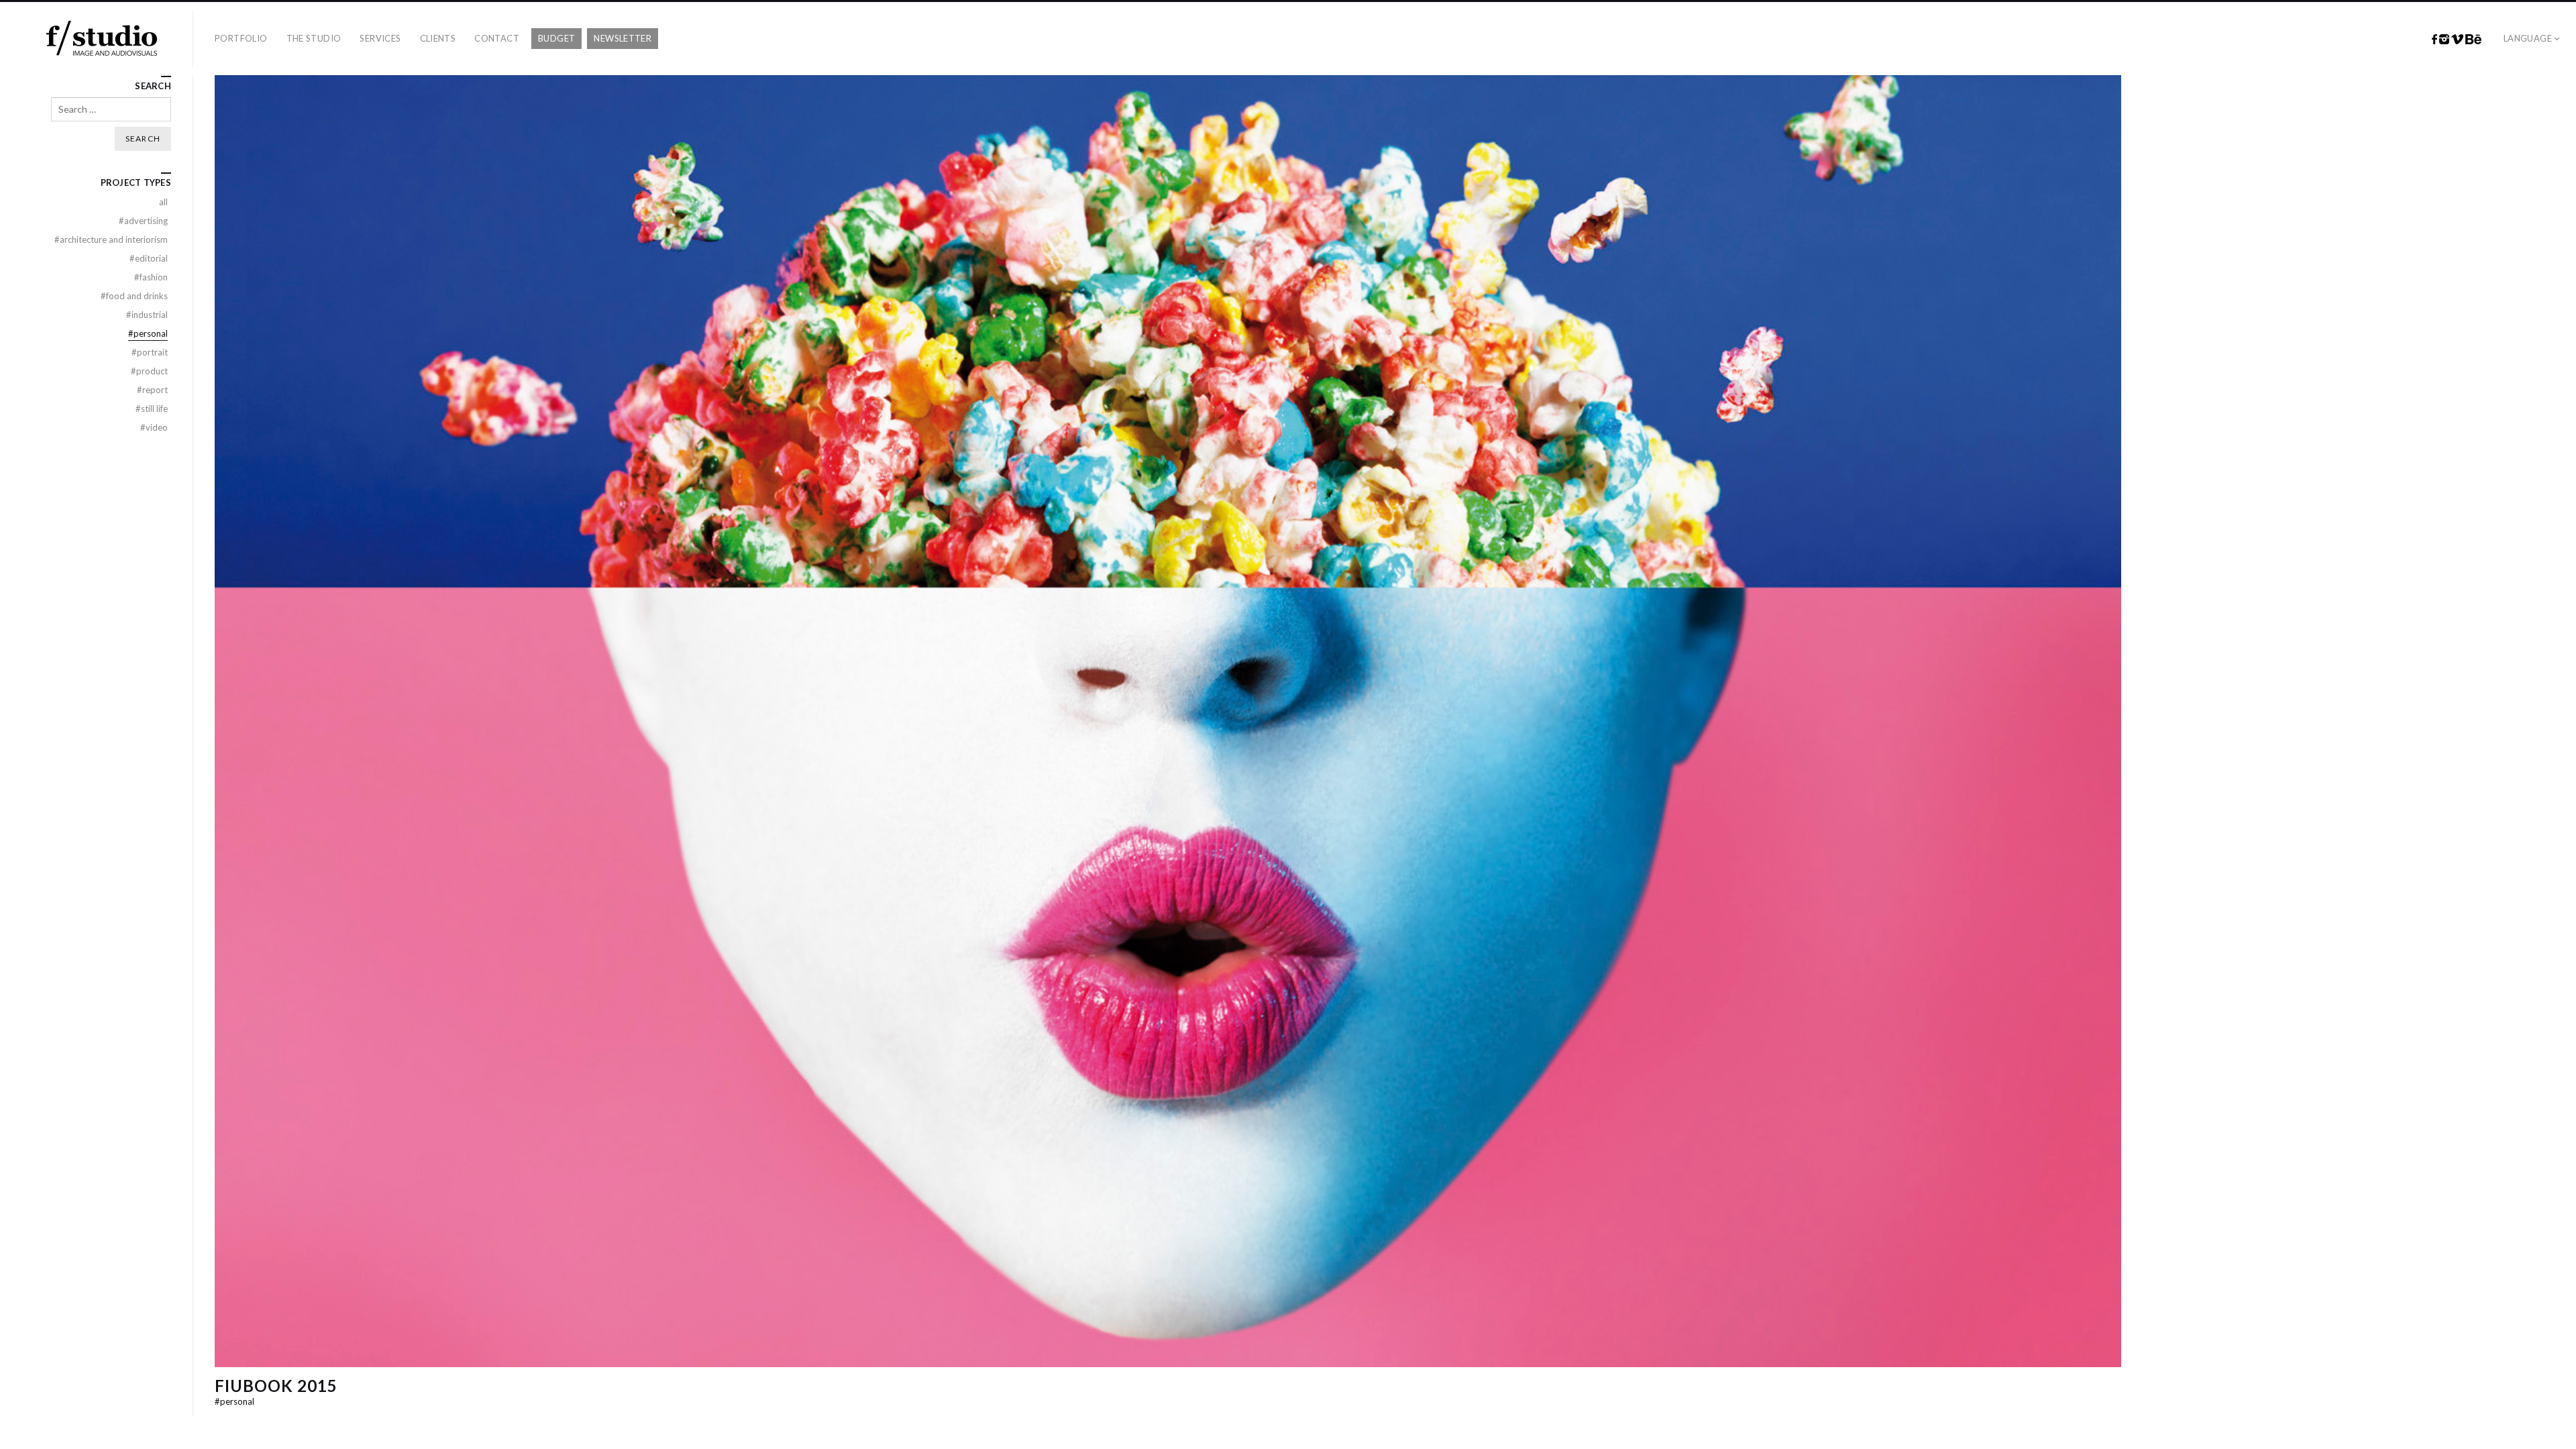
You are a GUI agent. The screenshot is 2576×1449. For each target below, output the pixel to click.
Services (380, 38)
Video (154, 427)
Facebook (2434, 40)
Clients (438, 38)
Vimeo (2457, 40)
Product (149, 371)
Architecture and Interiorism (111, 239)
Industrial (147, 315)
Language (2528, 38)
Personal (234, 1401)
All (163, 202)
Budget (556, 38)
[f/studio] (102, 39)
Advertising (143, 221)
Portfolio (241, 38)
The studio (314, 38)
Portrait (150, 352)
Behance (2473, 40)
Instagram (2444, 40)
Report (152, 390)
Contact (497, 38)
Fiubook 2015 (276, 1386)
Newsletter (623, 38)
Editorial (149, 258)
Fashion (151, 277)
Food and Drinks (134, 296)
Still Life (152, 409)
